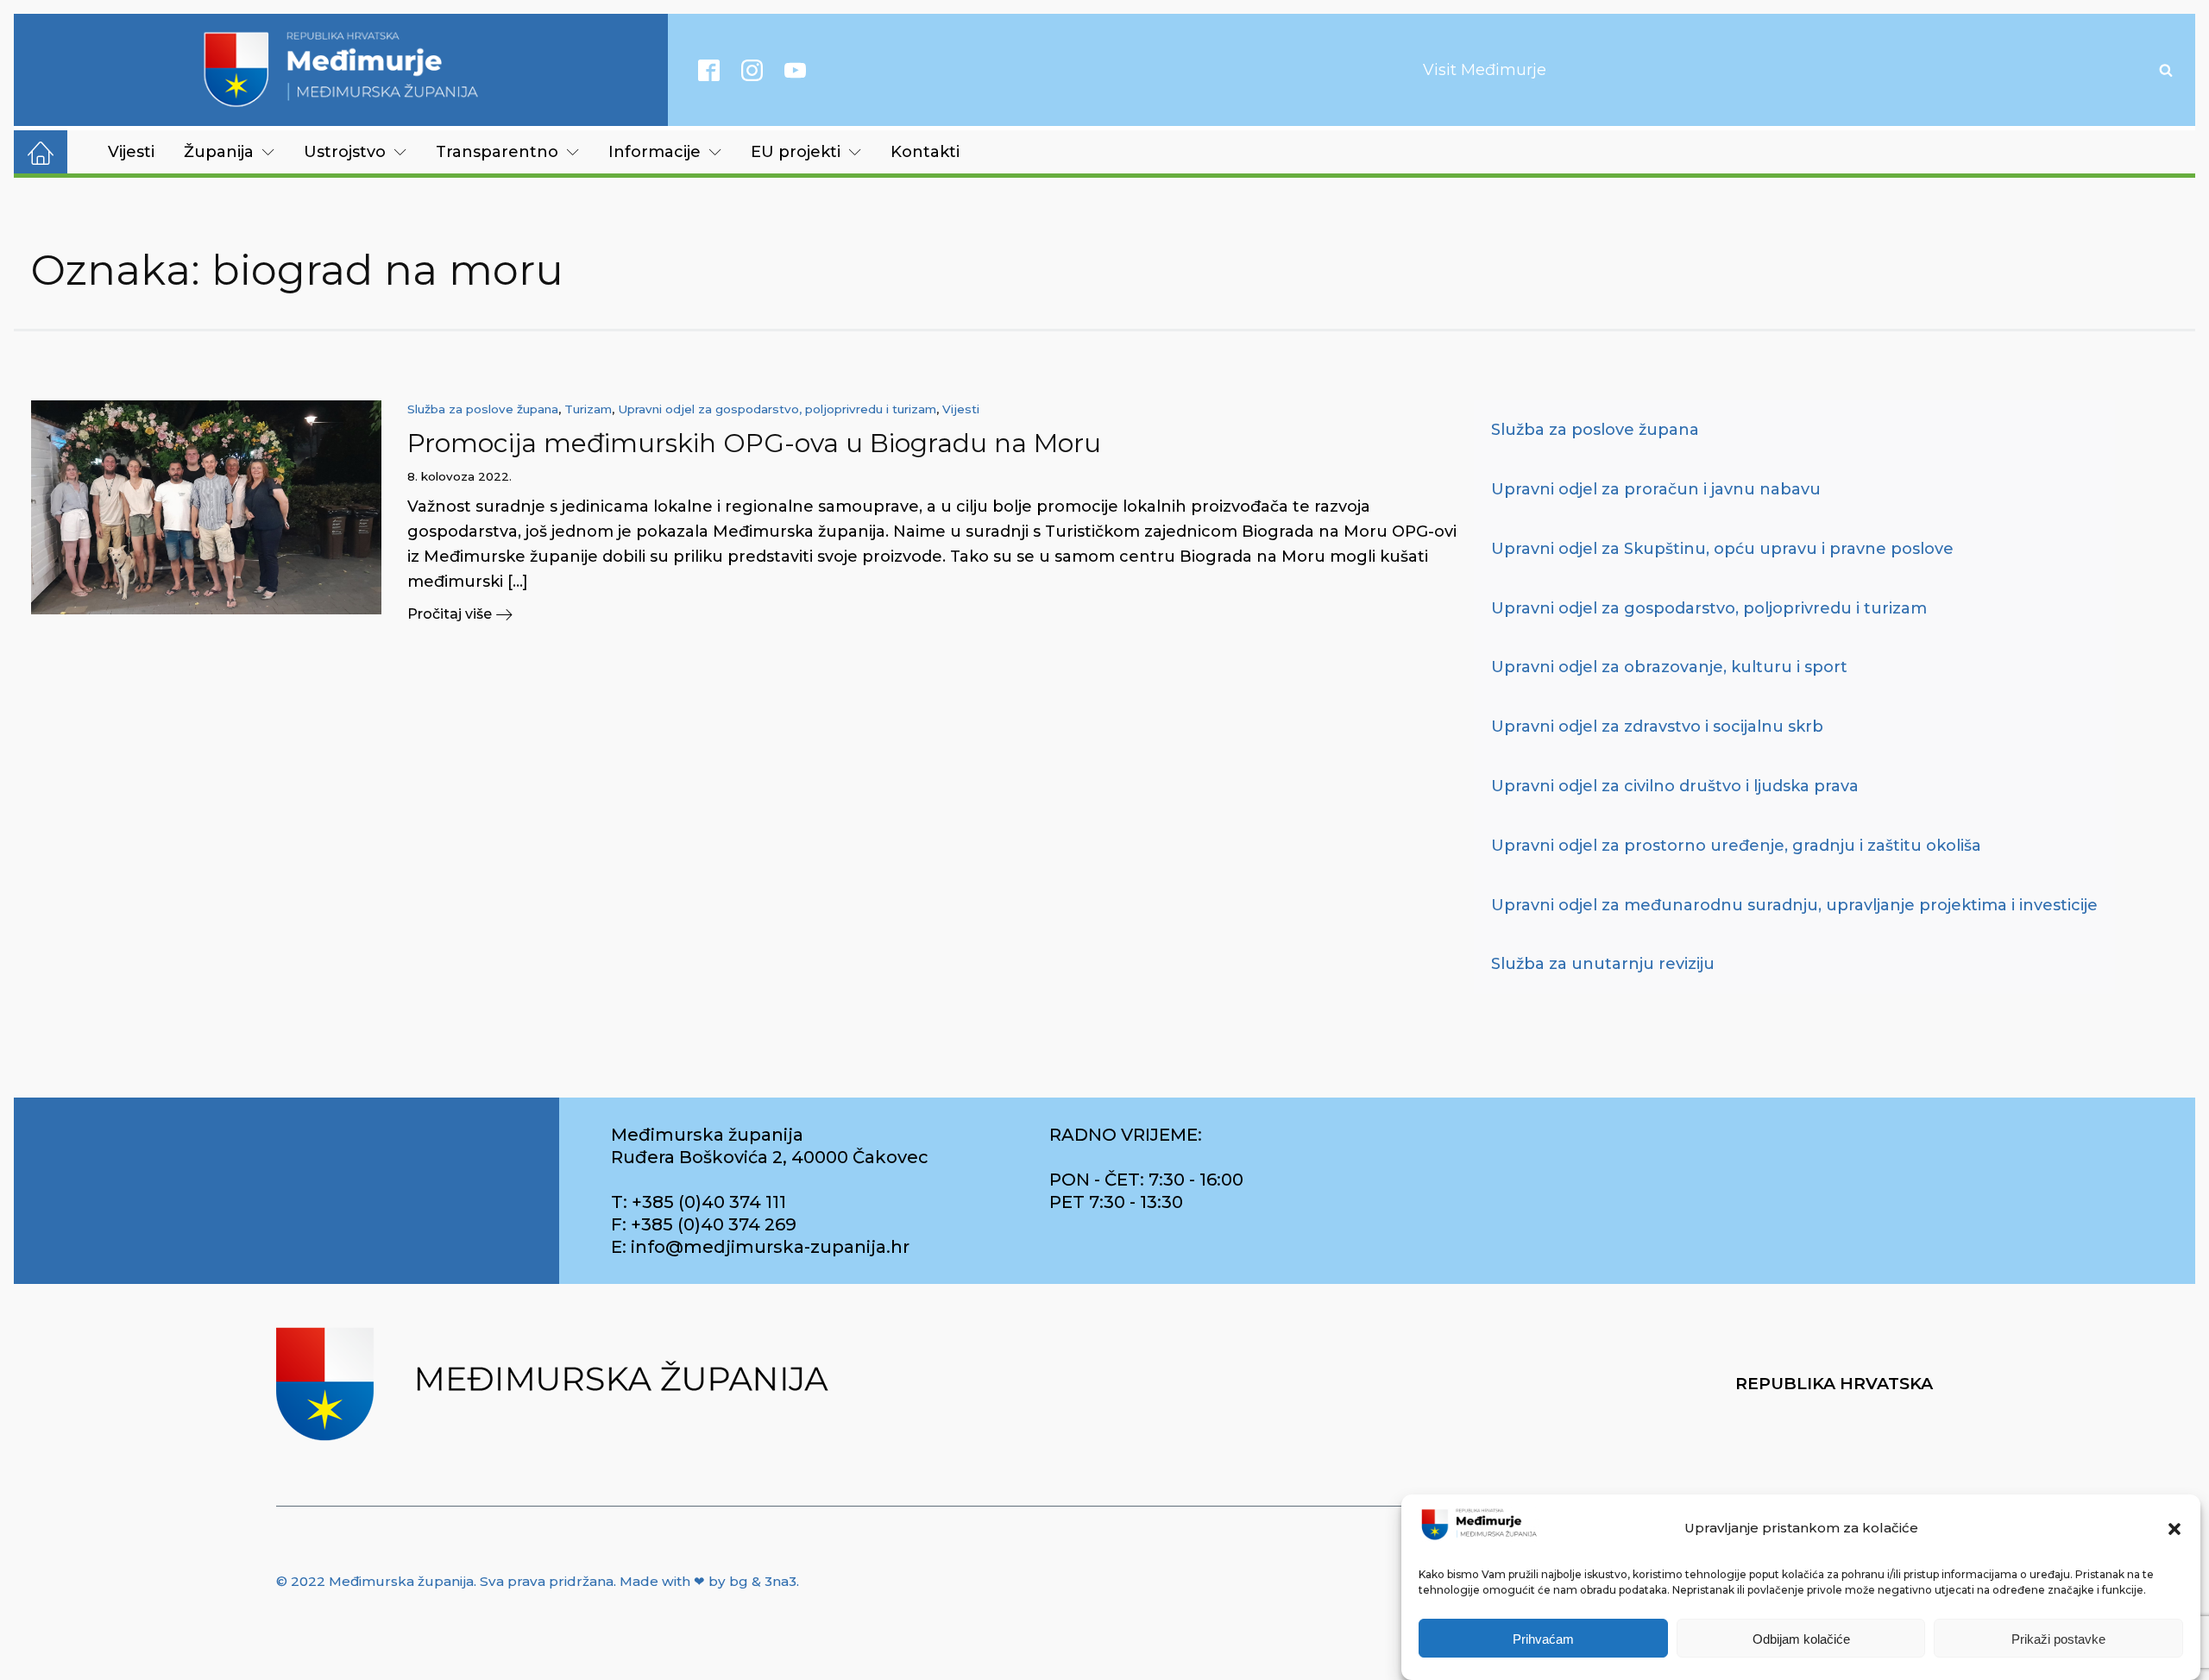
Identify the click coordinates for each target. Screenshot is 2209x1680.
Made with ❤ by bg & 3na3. (709, 1581)
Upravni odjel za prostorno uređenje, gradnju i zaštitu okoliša (1736, 846)
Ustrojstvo (345, 152)
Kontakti (925, 152)
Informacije (655, 152)
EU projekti (796, 152)
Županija (219, 152)
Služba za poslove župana (483, 409)
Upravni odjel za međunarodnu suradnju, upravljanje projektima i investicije (1794, 905)
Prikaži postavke (2058, 1639)
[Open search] (2166, 70)
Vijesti (131, 152)
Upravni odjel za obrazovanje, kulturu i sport (1669, 667)
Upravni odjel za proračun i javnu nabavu (1656, 489)
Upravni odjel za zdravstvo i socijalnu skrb (1657, 727)
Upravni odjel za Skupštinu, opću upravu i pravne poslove (1722, 549)
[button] (2174, 1529)
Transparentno (497, 152)
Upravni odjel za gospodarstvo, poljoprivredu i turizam (777, 409)
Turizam (588, 409)
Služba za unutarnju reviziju (1603, 964)
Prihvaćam (1543, 1639)
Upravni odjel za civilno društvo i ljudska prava (1675, 786)
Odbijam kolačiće (1801, 1639)
